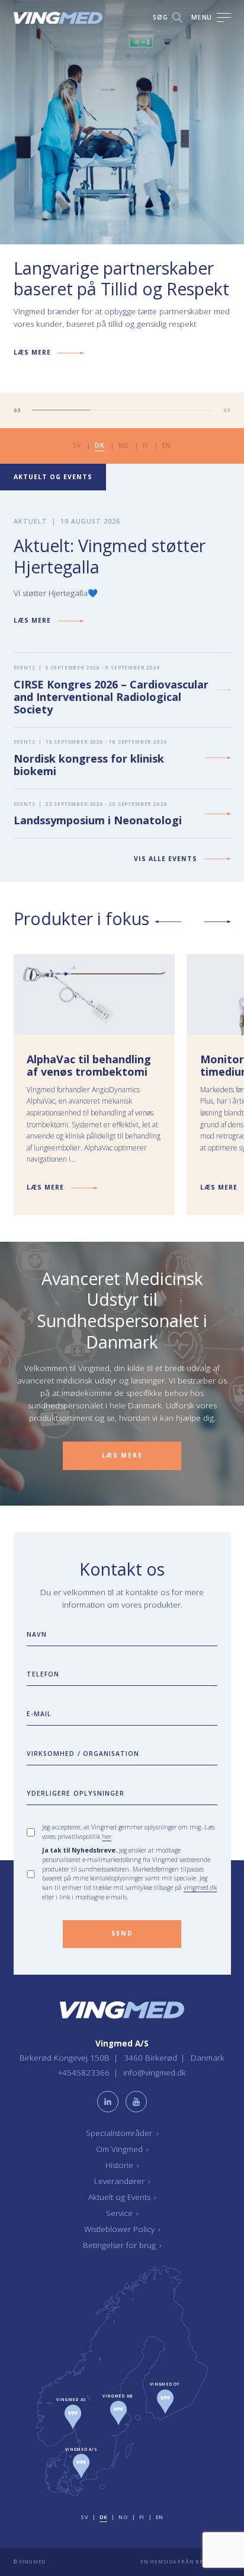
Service (122, 2214)
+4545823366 (85, 2073)
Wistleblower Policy (122, 2230)
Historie (122, 2166)
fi (145, 445)
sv (77, 445)
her (107, 1837)
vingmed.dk (200, 1888)
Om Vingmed (122, 2150)
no (124, 445)
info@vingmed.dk (155, 2073)
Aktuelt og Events (122, 2198)
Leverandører (122, 2182)
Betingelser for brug (122, 2246)
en (167, 445)
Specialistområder (122, 2134)
